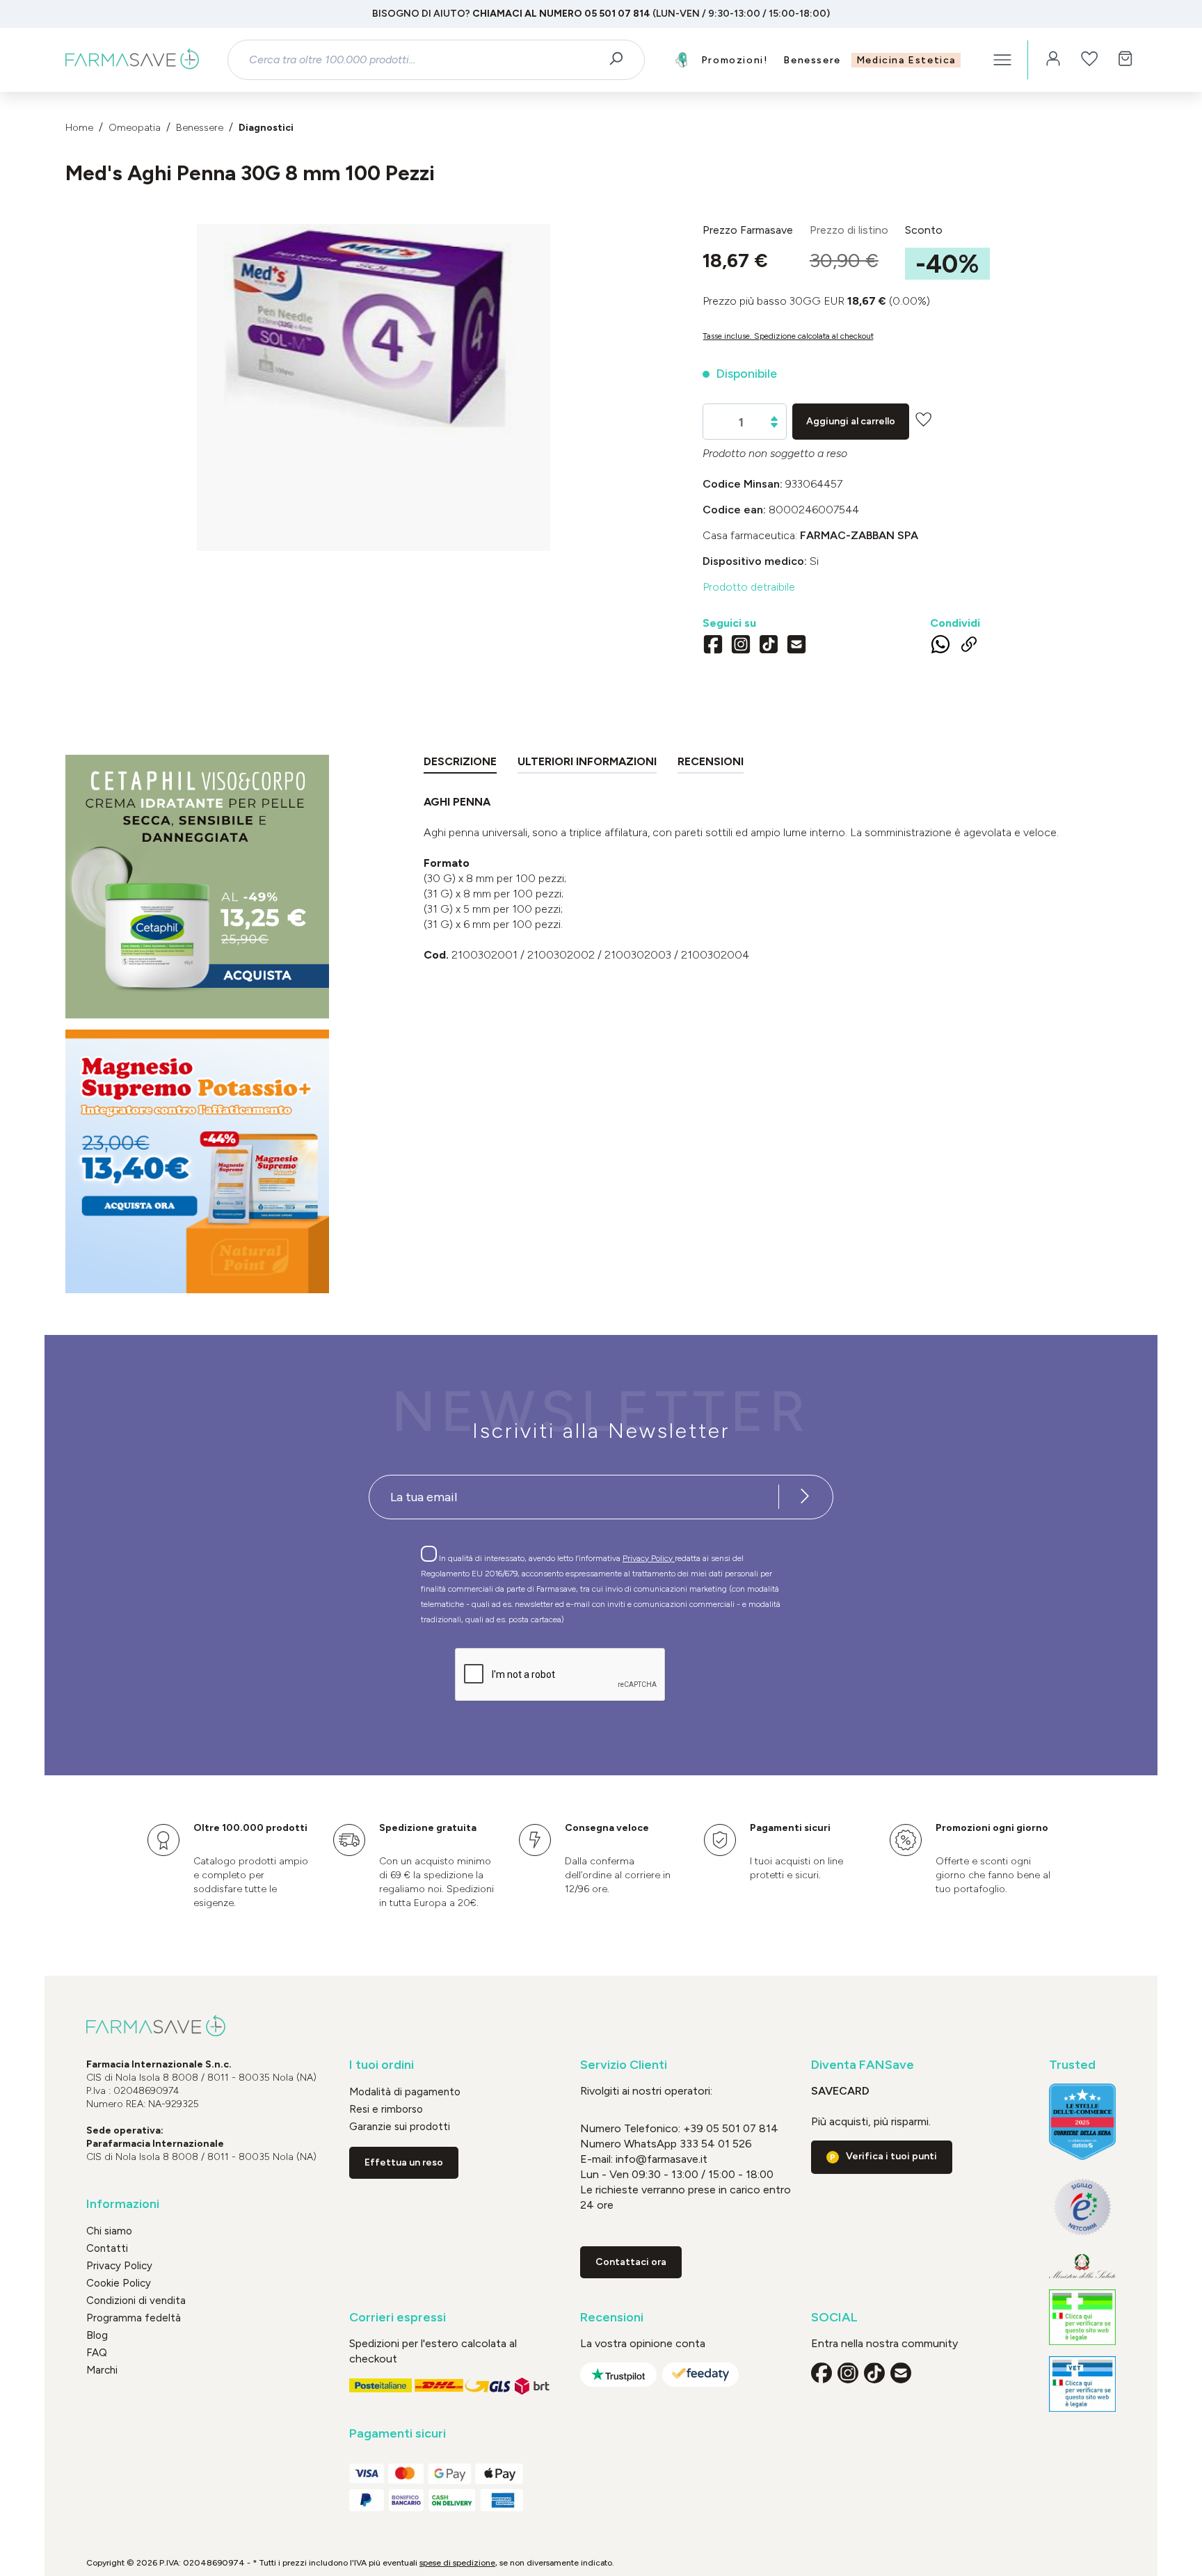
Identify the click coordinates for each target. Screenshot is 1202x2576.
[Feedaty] (700, 2375)
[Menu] (1002, 60)
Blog (97, 2335)
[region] (374, 387)
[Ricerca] (621, 60)
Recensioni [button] (612, 2318)
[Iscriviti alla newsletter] (805, 1497)
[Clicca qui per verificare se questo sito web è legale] (1082, 2317)
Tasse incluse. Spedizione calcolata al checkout (788, 336)
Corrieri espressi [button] (398, 2318)
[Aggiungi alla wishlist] (923, 419)
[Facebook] (713, 646)
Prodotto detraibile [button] (749, 587)
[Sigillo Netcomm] (1082, 2207)
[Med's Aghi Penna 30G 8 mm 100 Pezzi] (374, 374)
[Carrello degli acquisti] (1125, 60)
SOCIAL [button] (834, 2318)
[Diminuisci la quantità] (774, 425)
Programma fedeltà (134, 2318)
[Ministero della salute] (1082, 2266)
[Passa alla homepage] (132, 60)
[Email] (796, 646)
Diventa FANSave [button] (863, 2065)
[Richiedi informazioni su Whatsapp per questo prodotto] (940, 647)
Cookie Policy (119, 2283)
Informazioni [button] (123, 2204)
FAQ (97, 2353)
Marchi (102, 2370)
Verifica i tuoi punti (891, 2156)
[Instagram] (741, 646)
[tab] (460, 764)
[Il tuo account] (1053, 60)
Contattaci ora (631, 2262)
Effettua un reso (404, 2162)
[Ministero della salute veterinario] (1082, 2384)
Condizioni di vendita (136, 2301)
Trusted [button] (1072, 2065)
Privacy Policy (649, 1558)
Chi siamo (109, 2231)
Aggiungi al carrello (851, 421)
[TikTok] (769, 646)
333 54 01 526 (714, 2144)
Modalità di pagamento (405, 2092)
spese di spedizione (457, 2563)
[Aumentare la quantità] (774, 418)
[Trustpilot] (618, 2375)
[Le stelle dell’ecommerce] (1082, 2122)
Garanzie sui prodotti (400, 2127)
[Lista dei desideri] (1089, 60)
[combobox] (424, 60)
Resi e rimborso (386, 2109)
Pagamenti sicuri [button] (398, 2434)
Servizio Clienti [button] (624, 2065)
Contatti (107, 2248)
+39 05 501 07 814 (731, 2128)
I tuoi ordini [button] (382, 2065)
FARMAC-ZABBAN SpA (859, 535)
